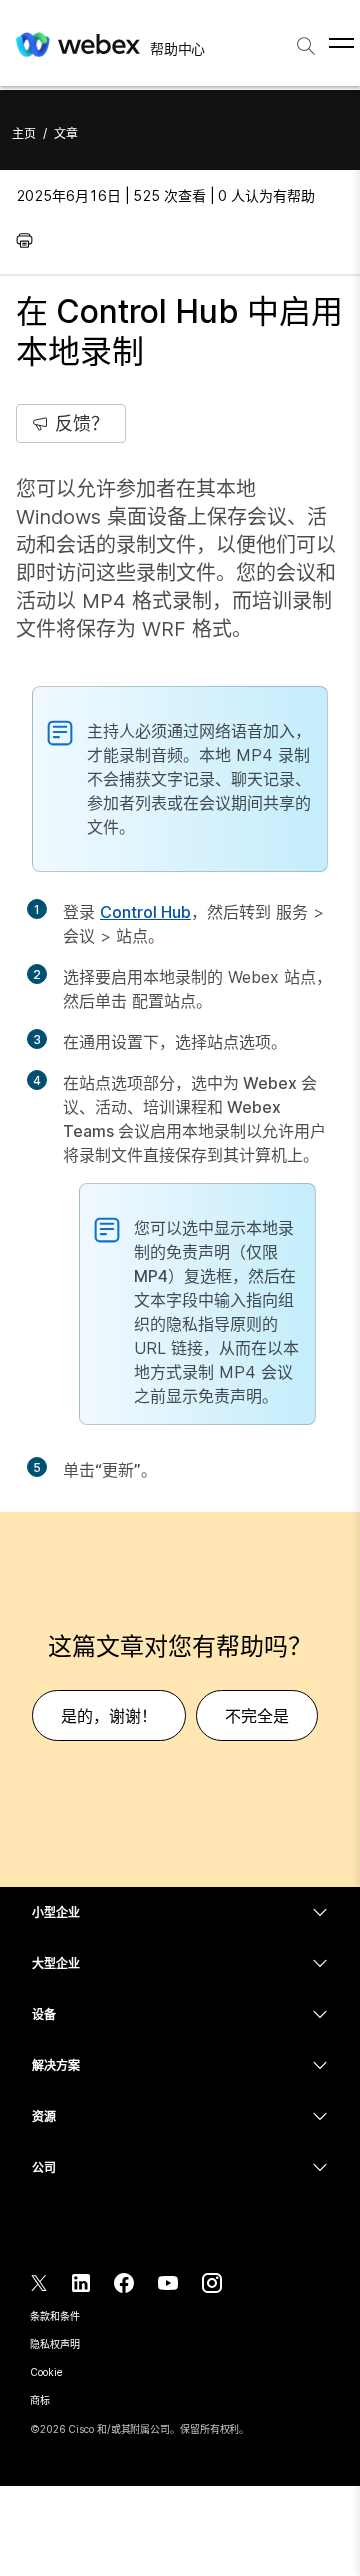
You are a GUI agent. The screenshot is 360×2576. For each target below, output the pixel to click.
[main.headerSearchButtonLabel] (306, 39)
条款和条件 (55, 2316)
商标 (40, 2400)
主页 (24, 133)
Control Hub (145, 912)
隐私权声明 (55, 2344)
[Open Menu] (341, 43)
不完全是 (257, 1716)
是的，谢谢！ (109, 1716)
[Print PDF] (29, 240)
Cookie (46, 2372)
